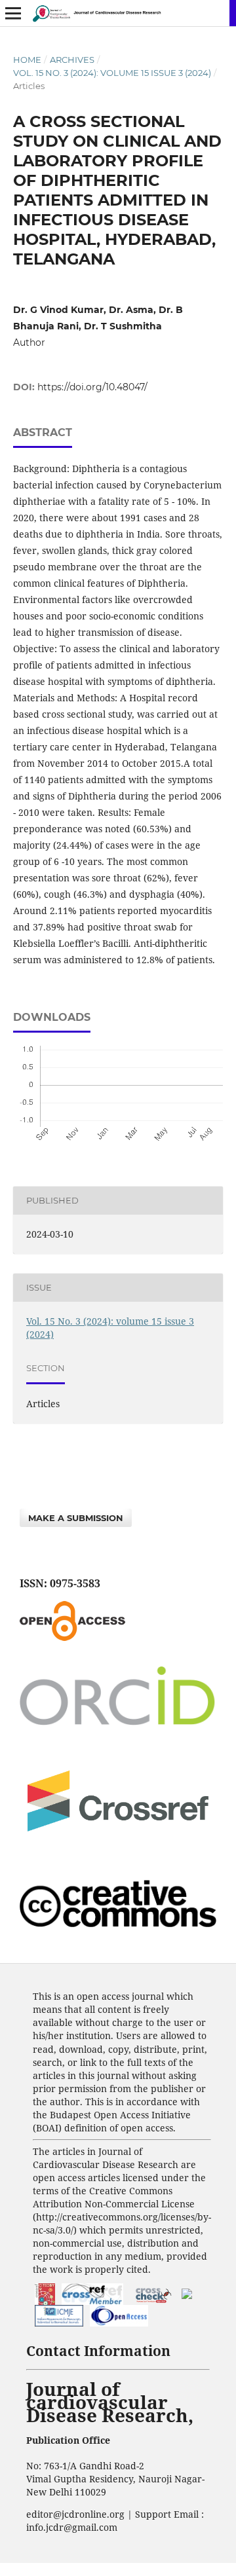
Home (27, 60)
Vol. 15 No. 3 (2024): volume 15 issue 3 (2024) (112, 73)
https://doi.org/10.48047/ (92, 387)
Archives (72, 60)
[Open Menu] (13, 13)
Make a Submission (76, 1518)
